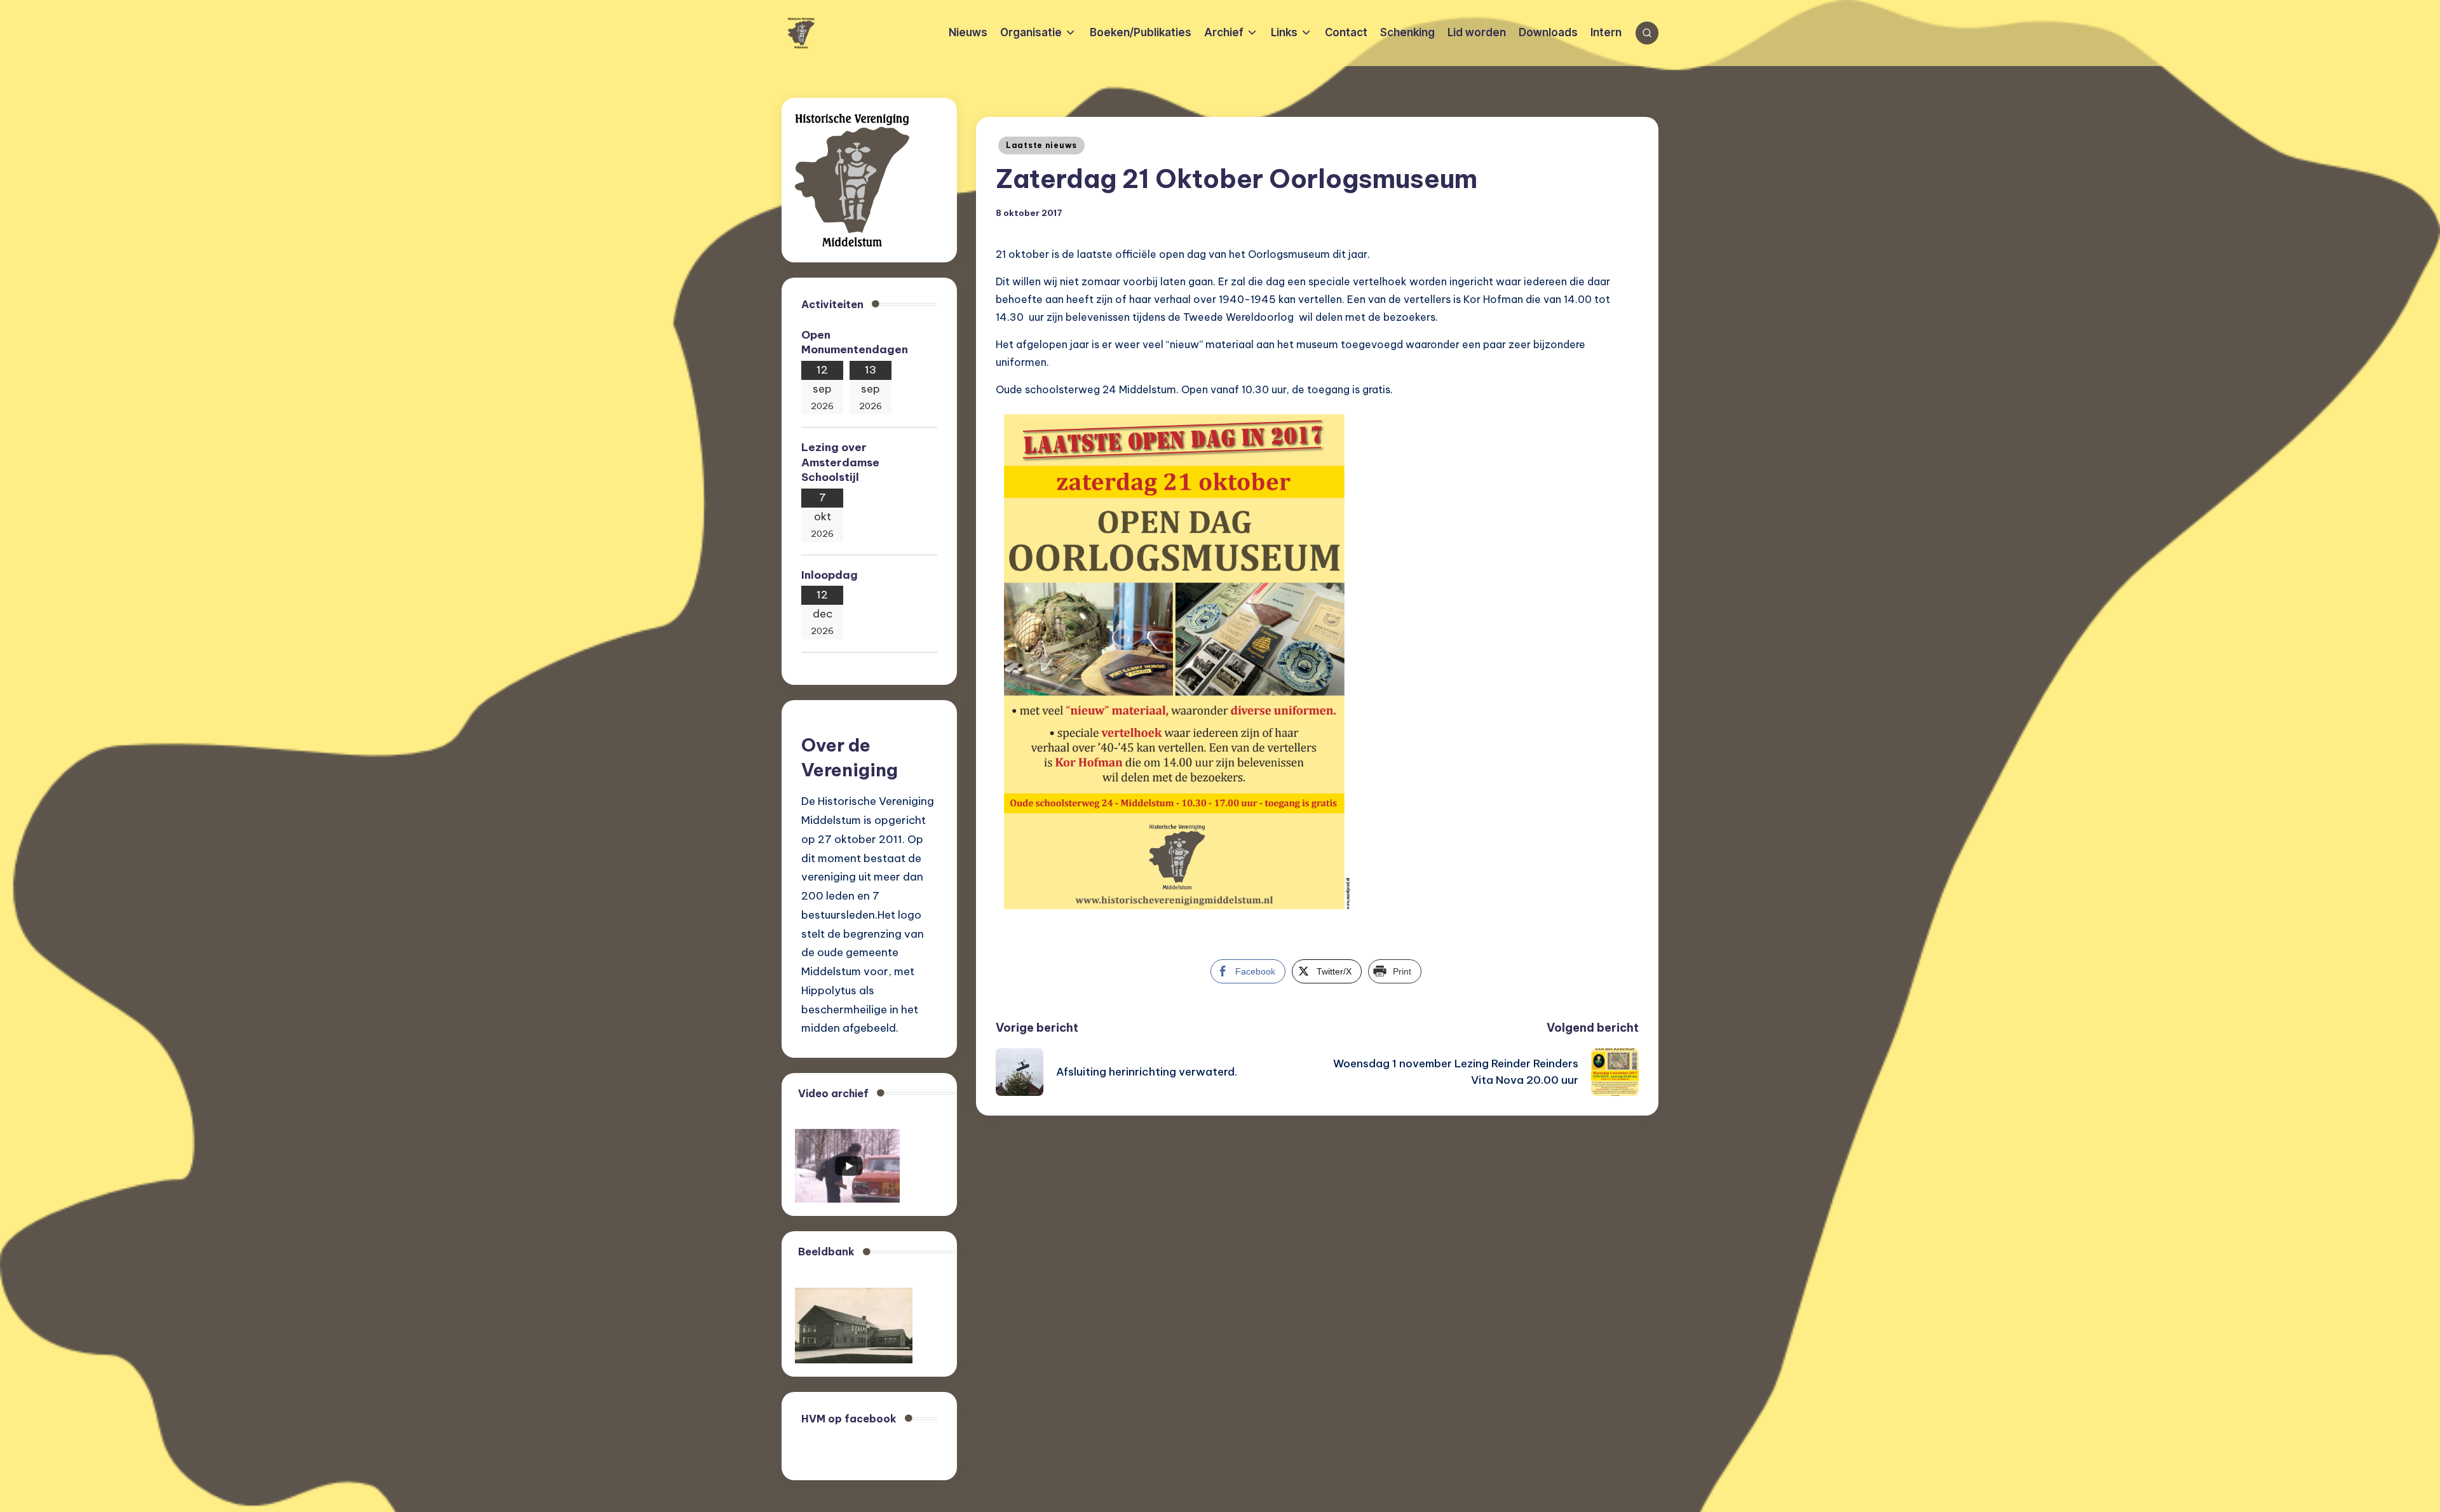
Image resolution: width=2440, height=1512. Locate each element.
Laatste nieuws (1041, 145)
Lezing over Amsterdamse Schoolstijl (840, 462)
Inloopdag (830, 575)
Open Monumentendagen (855, 342)
